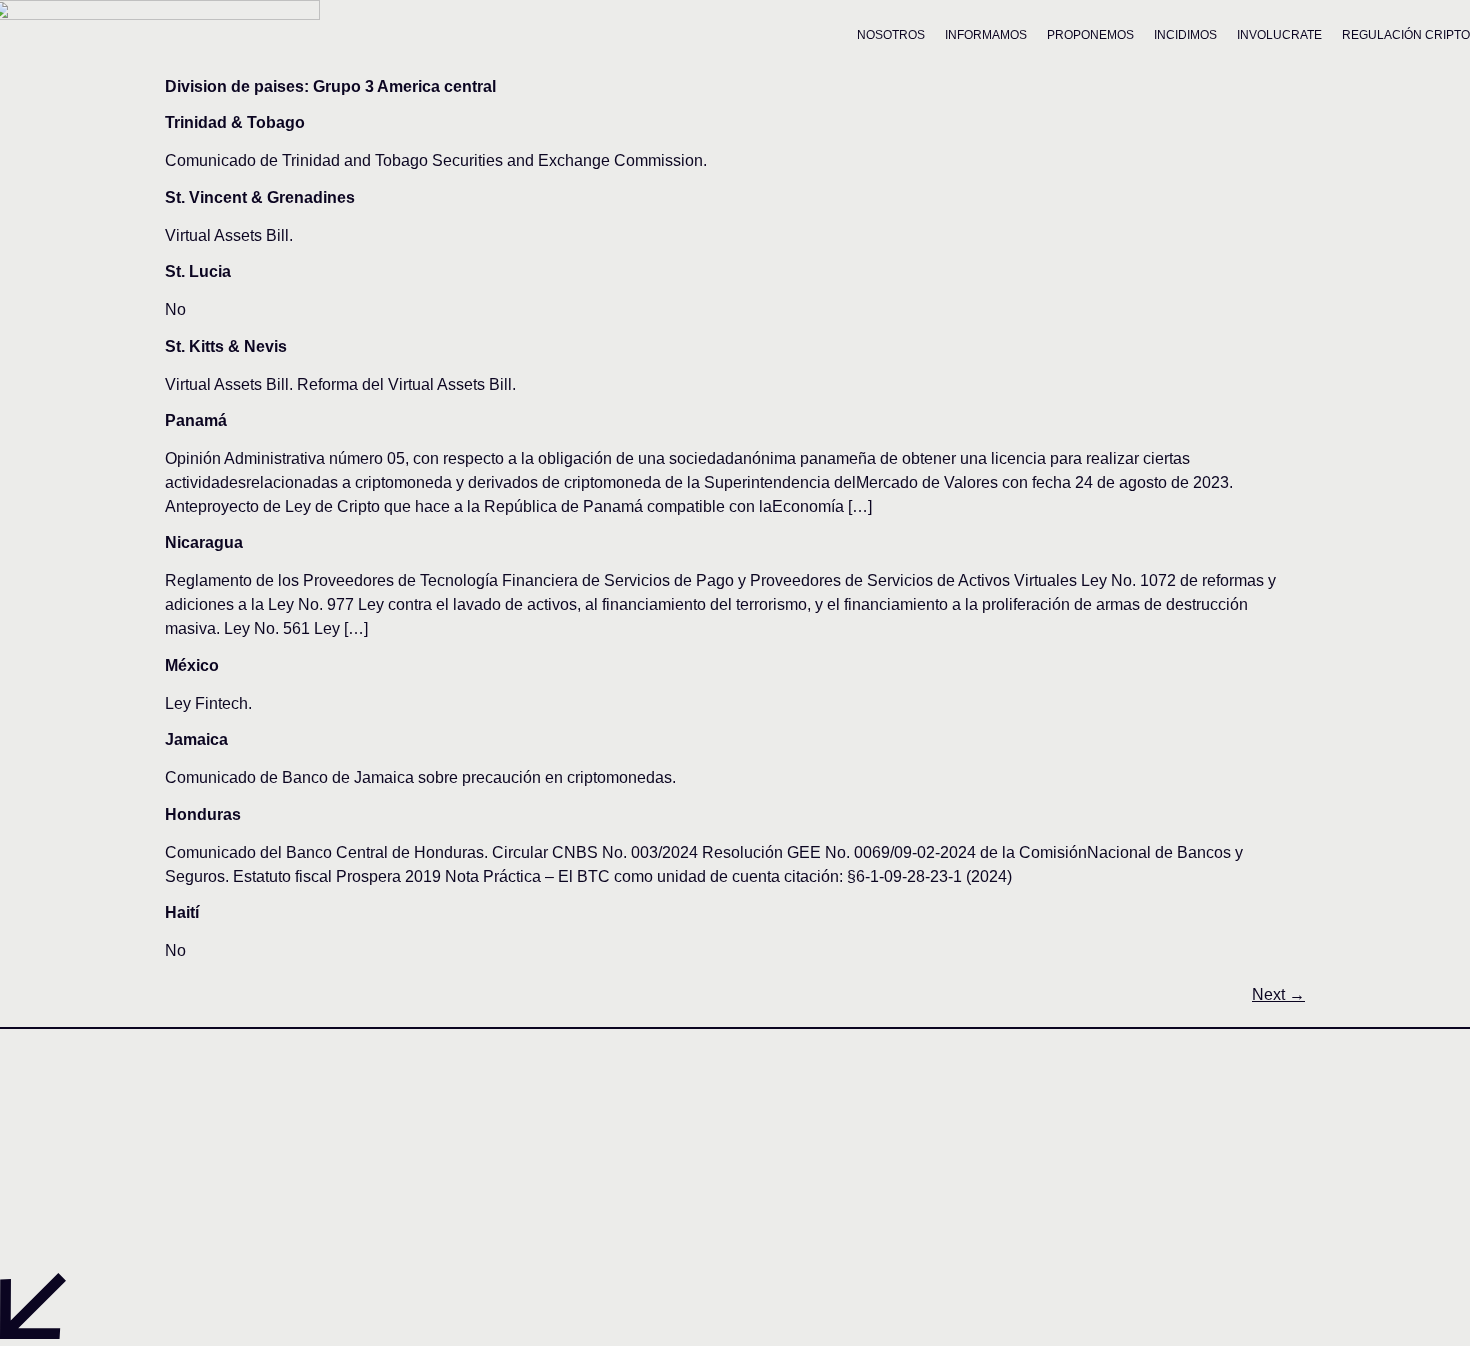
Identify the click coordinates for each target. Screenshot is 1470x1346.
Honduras (203, 814)
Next (1278, 994)
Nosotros (891, 35)
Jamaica (196, 739)
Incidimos (1185, 35)
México (192, 665)
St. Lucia (198, 271)
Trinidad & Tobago (235, 122)
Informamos (986, 35)
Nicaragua (204, 542)
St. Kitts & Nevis (226, 346)
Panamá (196, 420)
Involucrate (1279, 35)
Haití (182, 912)
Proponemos (1090, 35)
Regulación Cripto (1406, 35)
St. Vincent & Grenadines (260, 197)
